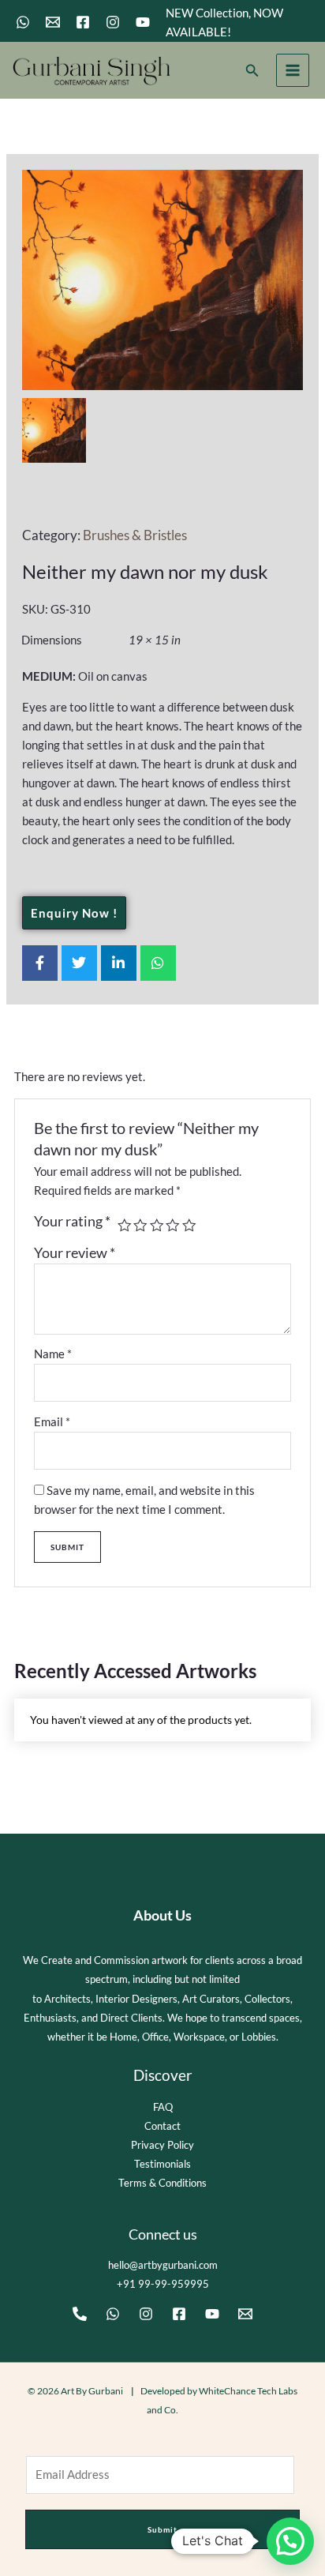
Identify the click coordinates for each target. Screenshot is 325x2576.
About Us (162, 1915)
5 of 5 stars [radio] (189, 1226)
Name (53, 1354)
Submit (162, 2529)
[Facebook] (83, 22)
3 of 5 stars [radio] (157, 1226)
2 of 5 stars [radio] (140, 1226)
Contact (162, 2126)
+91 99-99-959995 (163, 2284)
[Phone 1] (80, 2314)
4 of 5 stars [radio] (173, 1226)
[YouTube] (143, 22)
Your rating (72, 1221)
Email (52, 1422)
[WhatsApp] (23, 22)
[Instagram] (113, 22)
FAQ (163, 2107)
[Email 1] (53, 22)
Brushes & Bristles (135, 535)
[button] (252, 71)
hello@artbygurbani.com (163, 2265)
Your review (75, 1253)
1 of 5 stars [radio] (125, 1226)
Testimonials (162, 2164)
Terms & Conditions (162, 2183)
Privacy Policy (162, 2145)
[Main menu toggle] (293, 70)
